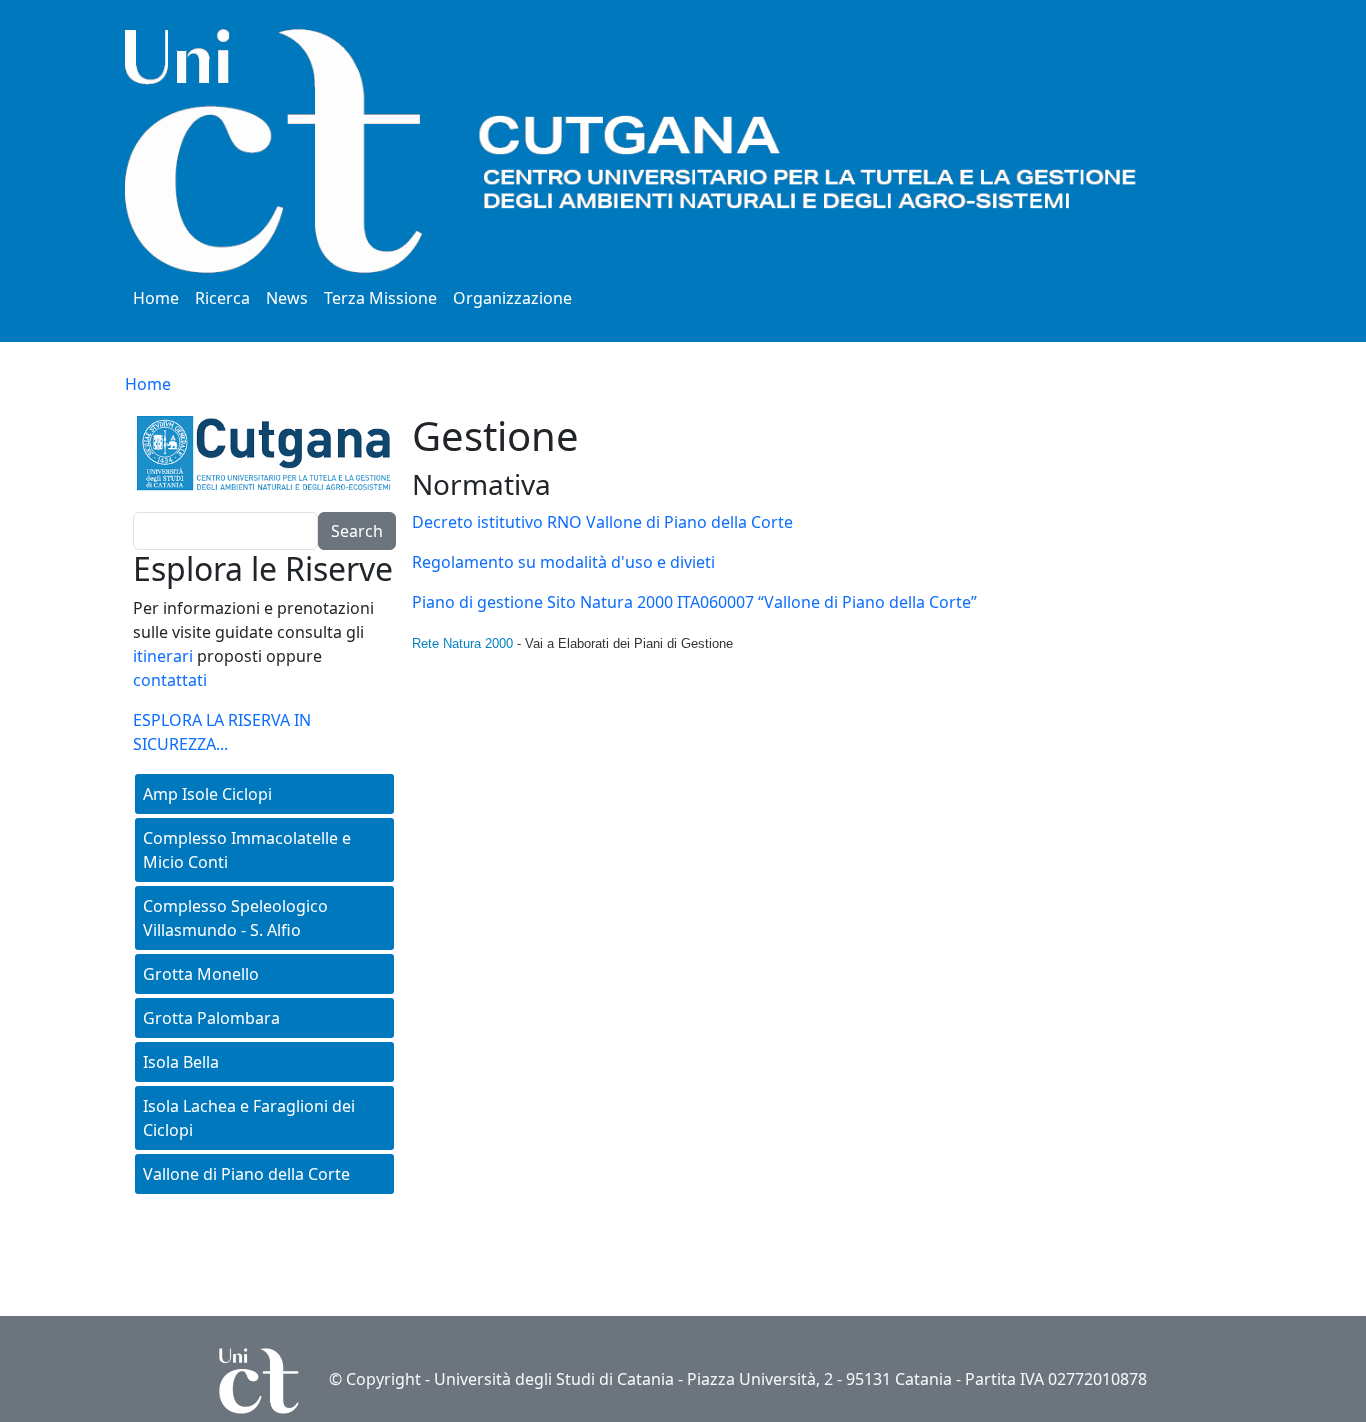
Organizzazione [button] (512, 298)
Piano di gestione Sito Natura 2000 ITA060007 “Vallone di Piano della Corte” (694, 602)
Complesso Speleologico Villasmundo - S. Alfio (235, 918)
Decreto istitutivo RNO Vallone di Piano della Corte (602, 522)
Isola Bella (181, 1062)
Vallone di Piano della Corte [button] (246, 1174)
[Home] (675, 151)
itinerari (163, 656)
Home (156, 298)
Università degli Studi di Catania (554, 1379)
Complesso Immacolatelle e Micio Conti (247, 850)
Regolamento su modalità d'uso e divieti (563, 562)
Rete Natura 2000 (462, 643)
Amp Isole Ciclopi (207, 794)
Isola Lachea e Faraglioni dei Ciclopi (249, 1118)
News (287, 298)
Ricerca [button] (222, 298)
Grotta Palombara (211, 1018)
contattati (170, 680)
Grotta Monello (201, 974)
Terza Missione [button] (380, 298)
